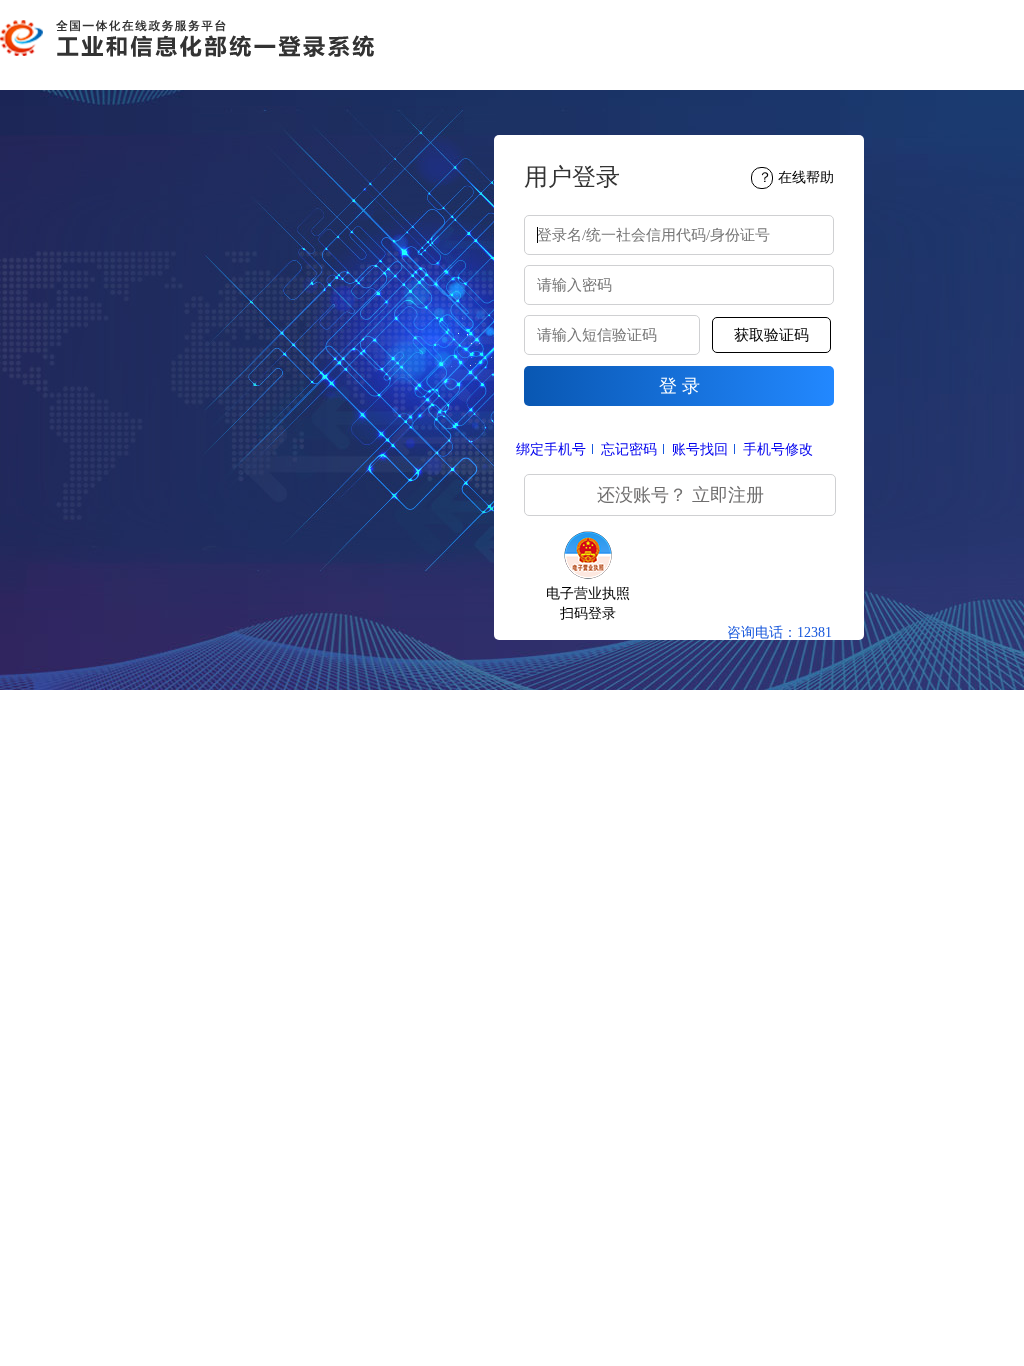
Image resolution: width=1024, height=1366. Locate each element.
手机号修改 (778, 449)
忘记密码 (629, 449)
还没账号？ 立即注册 (680, 495)
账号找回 (700, 449)
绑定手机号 (551, 449)
